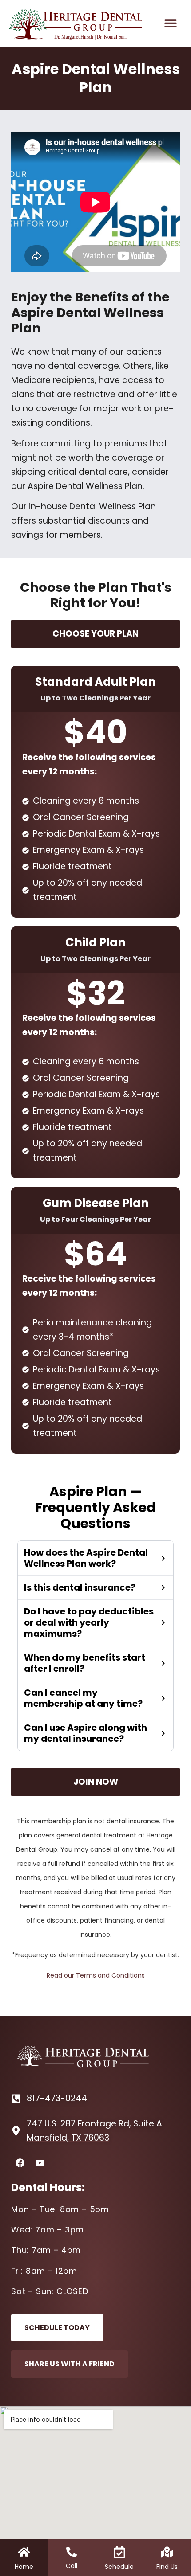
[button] (170, 23)
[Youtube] (40, 2163)
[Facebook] (20, 2163)
